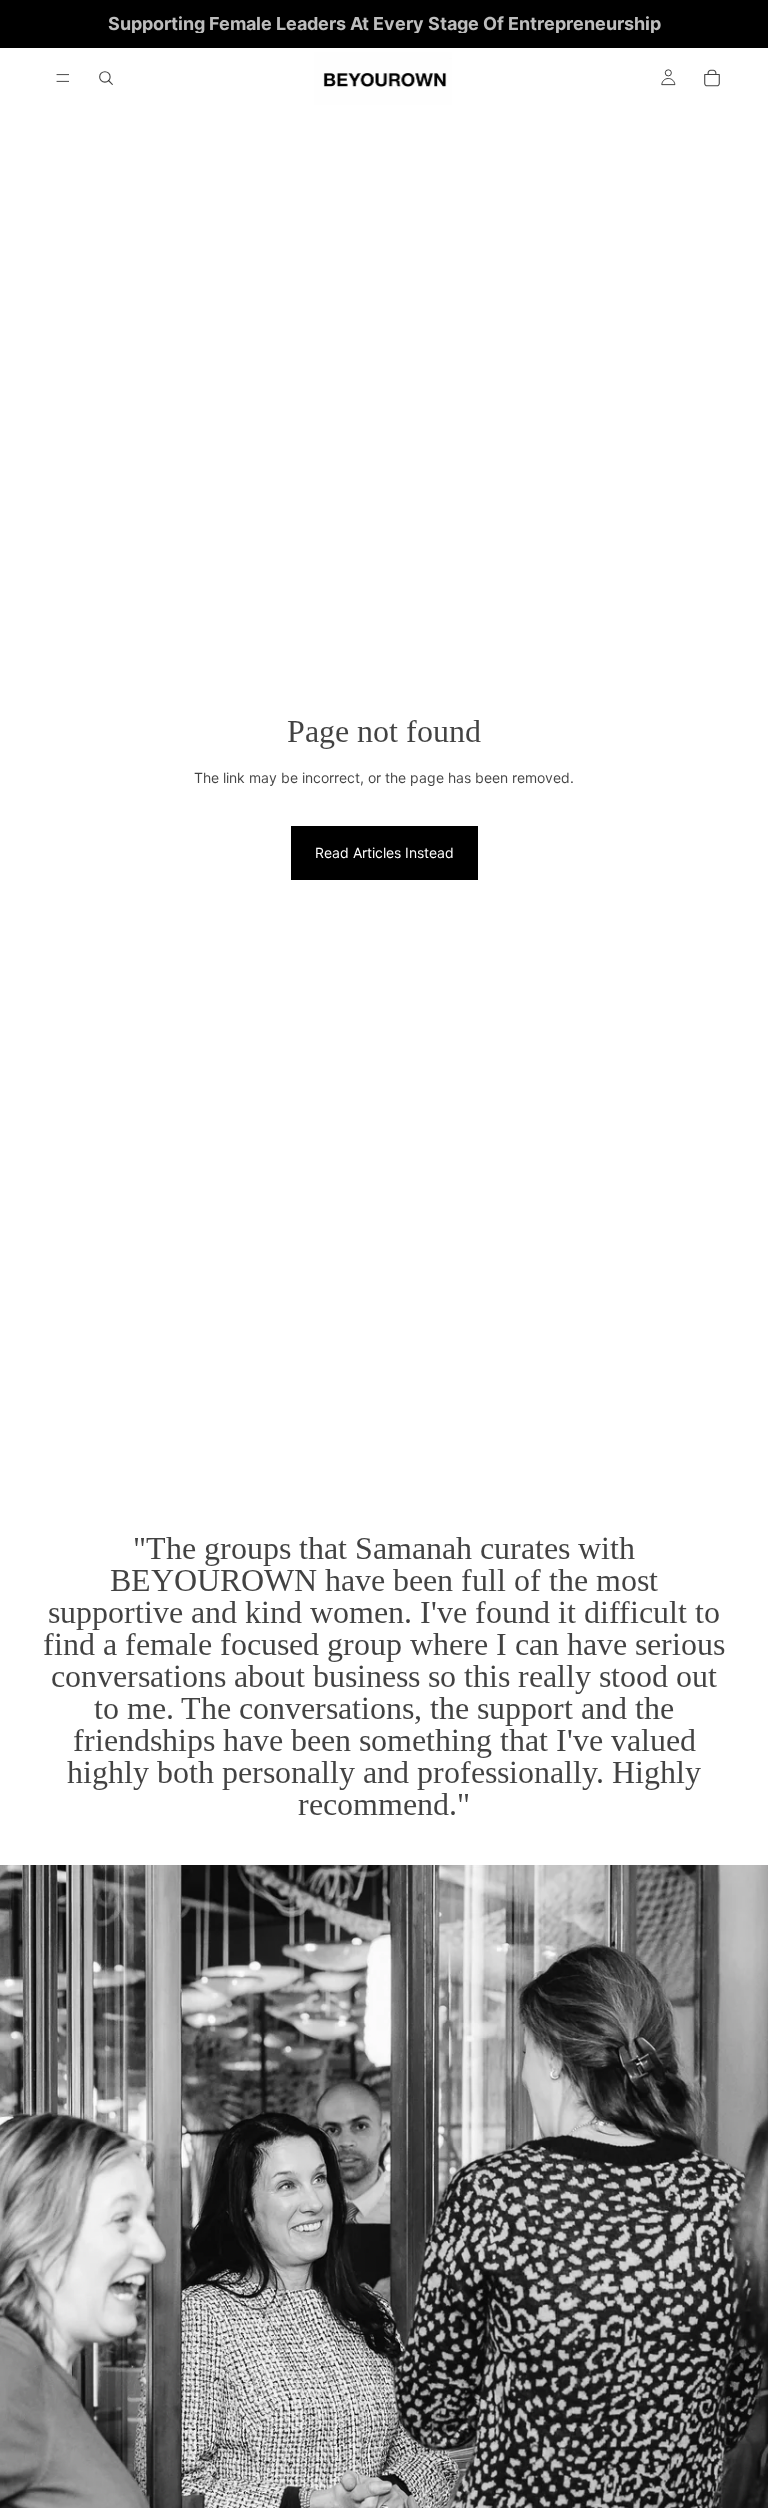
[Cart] (712, 78)
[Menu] (63, 78)
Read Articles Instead (384, 852)
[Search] (106, 78)
